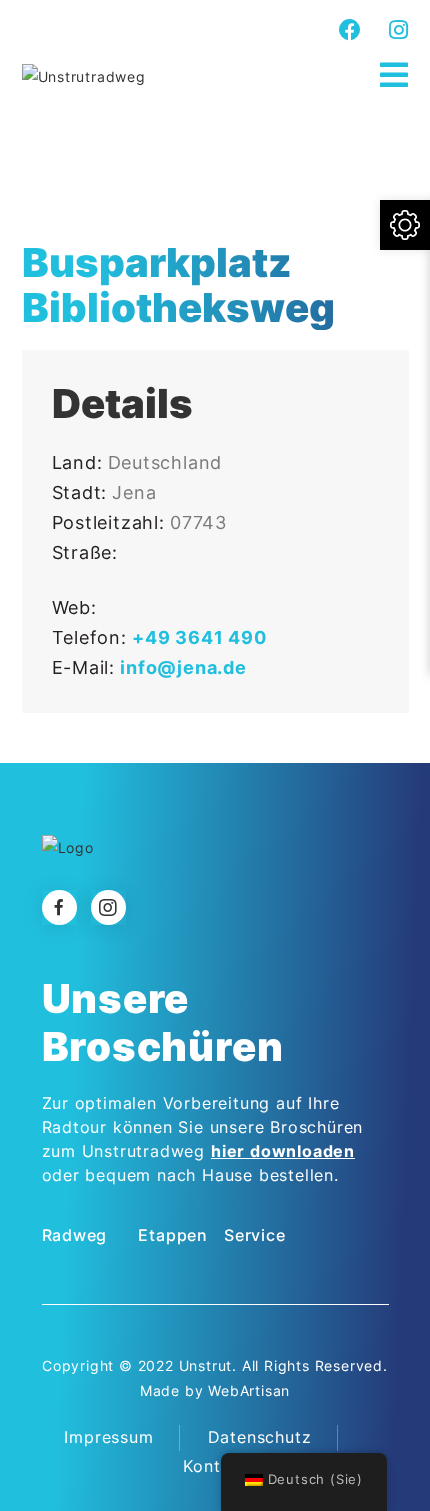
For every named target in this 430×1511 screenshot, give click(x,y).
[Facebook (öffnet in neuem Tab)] (350, 30)
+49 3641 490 (199, 637)
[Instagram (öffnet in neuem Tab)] (396, 30)
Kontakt (215, 1466)
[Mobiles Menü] (394, 75)
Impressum (108, 1437)
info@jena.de (183, 667)
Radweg (75, 1235)
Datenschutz (260, 1437)
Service (255, 1235)
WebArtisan (249, 1390)
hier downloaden (283, 1151)
